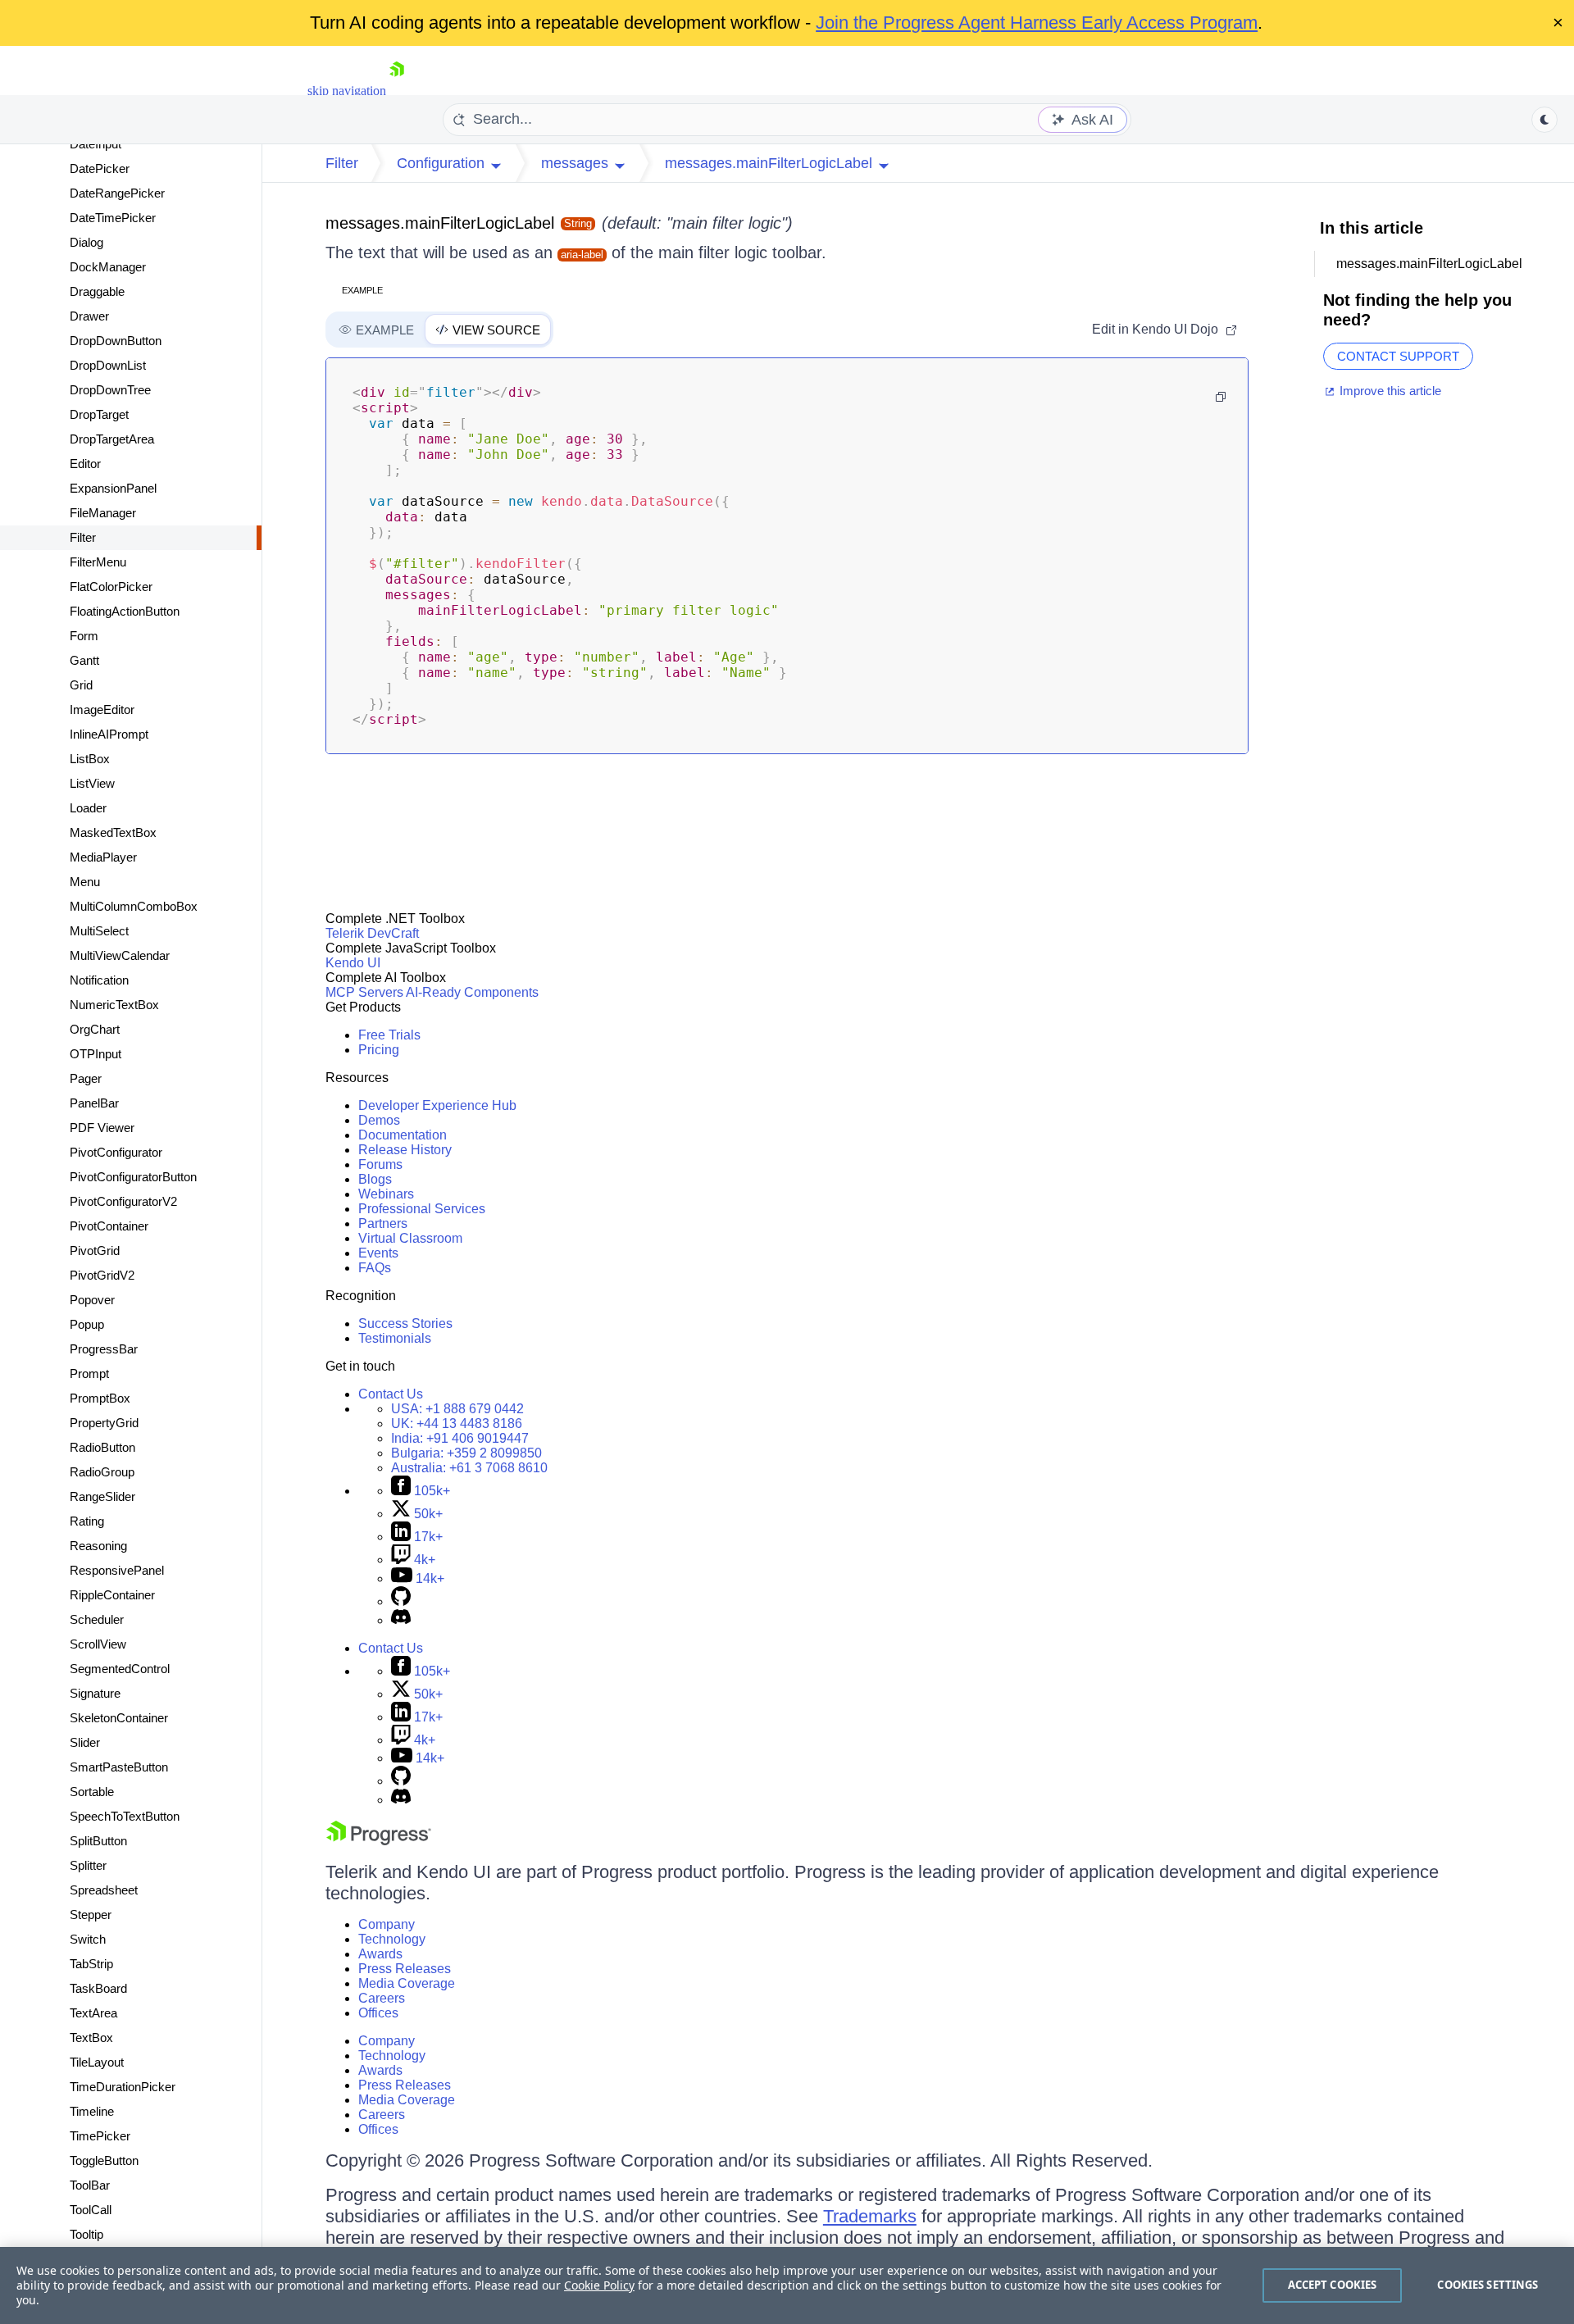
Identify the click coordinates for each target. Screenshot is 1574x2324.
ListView (92, 783)
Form (84, 636)
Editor (85, 464)
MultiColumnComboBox (134, 906)
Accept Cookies (1333, 2285)
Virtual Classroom (410, 1238)
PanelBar (94, 1103)
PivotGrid (95, 1251)
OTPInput (96, 1054)
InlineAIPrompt (109, 734)
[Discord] (401, 1620)
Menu (85, 882)
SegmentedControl (120, 1669)
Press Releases (405, 1969)
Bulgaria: (466, 1453)
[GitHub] (401, 1601)
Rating (87, 1521)
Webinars (386, 1194)
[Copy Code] (1221, 397)
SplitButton (98, 1841)
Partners (383, 1223)
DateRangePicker (117, 193)
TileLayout (97, 2062)
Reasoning (98, 1546)
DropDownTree (110, 390)
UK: (457, 1424)
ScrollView (98, 1644)
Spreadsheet (104, 1890)
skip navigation (347, 91)
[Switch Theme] (1544, 120)
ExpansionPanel (113, 488)
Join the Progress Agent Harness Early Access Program (1037, 23)
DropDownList (108, 365)
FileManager (103, 513)
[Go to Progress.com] (379, 1841)
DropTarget (99, 414)
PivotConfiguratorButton (133, 1177)
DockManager (108, 267)
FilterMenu (98, 562)
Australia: (469, 1468)
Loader (88, 808)
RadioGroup (102, 1472)
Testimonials (395, 1338)
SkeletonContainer (119, 1718)
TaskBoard (98, 1988)
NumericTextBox (114, 1005)
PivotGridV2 (102, 1275)
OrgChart (95, 1029)
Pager (86, 1078)
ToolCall (91, 2210)
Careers (382, 1998)
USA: (457, 1409)
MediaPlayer (103, 857)
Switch (88, 1939)
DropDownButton (116, 341)
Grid (81, 685)
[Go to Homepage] (397, 91)
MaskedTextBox (113, 832)
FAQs (375, 1268)
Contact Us (391, 1394)
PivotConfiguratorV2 (123, 1201)
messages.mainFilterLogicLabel (440, 223)
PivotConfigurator (116, 1152)
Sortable (92, 1792)
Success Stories (405, 1323)
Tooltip (86, 2234)
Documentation (403, 1135)
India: (460, 1438)
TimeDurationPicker (123, 2087)
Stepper (91, 1915)
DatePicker (100, 168)
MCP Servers (364, 992)
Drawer (89, 316)
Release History (405, 1150)
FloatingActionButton (125, 611)
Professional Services (422, 1209)
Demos (379, 1120)
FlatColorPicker (111, 587)
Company (387, 1924)
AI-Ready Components (472, 992)
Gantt (84, 660)
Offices (378, 2013)
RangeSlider (102, 1496)
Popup (87, 1324)
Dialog (86, 242)
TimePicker (100, 2136)
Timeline (92, 2111)
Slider (85, 1742)
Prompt (89, 1373)
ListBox (90, 759)
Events (378, 1253)
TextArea (93, 2013)
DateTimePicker (113, 218)
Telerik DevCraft (372, 933)
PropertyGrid (104, 1423)
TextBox (91, 2037)
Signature (95, 1693)
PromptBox (100, 1398)
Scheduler (97, 1619)
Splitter (88, 1865)
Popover (92, 1300)
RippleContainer (112, 1595)
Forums (380, 1164)
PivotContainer (109, 1226)
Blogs (375, 1179)
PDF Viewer (102, 1128)
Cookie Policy (599, 2285)
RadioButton (102, 1447)
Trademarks (870, 2216)
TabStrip (91, 1964)
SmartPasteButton (119, 1767)
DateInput (96, 144)
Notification (99, 980)
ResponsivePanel (117, 1570)
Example (362, 290)
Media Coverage (407, 1983)
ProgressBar (104, 1349)
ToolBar (90, 2185)
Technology (392, 1939)
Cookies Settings (1488, 2285)
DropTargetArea (112, 439)
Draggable (97, 291)
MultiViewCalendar (120, 955)
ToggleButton (104, 2160)
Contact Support (1398, 356)
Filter (83, 537)
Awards (380, 1954)
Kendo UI (353, 963)
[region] (787, 2285)
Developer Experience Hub (437, 1105)
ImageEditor (102, 709)
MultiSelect (99, 931)
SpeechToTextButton (125, 1816)
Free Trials (389, 1035)
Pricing (379, 1050)
